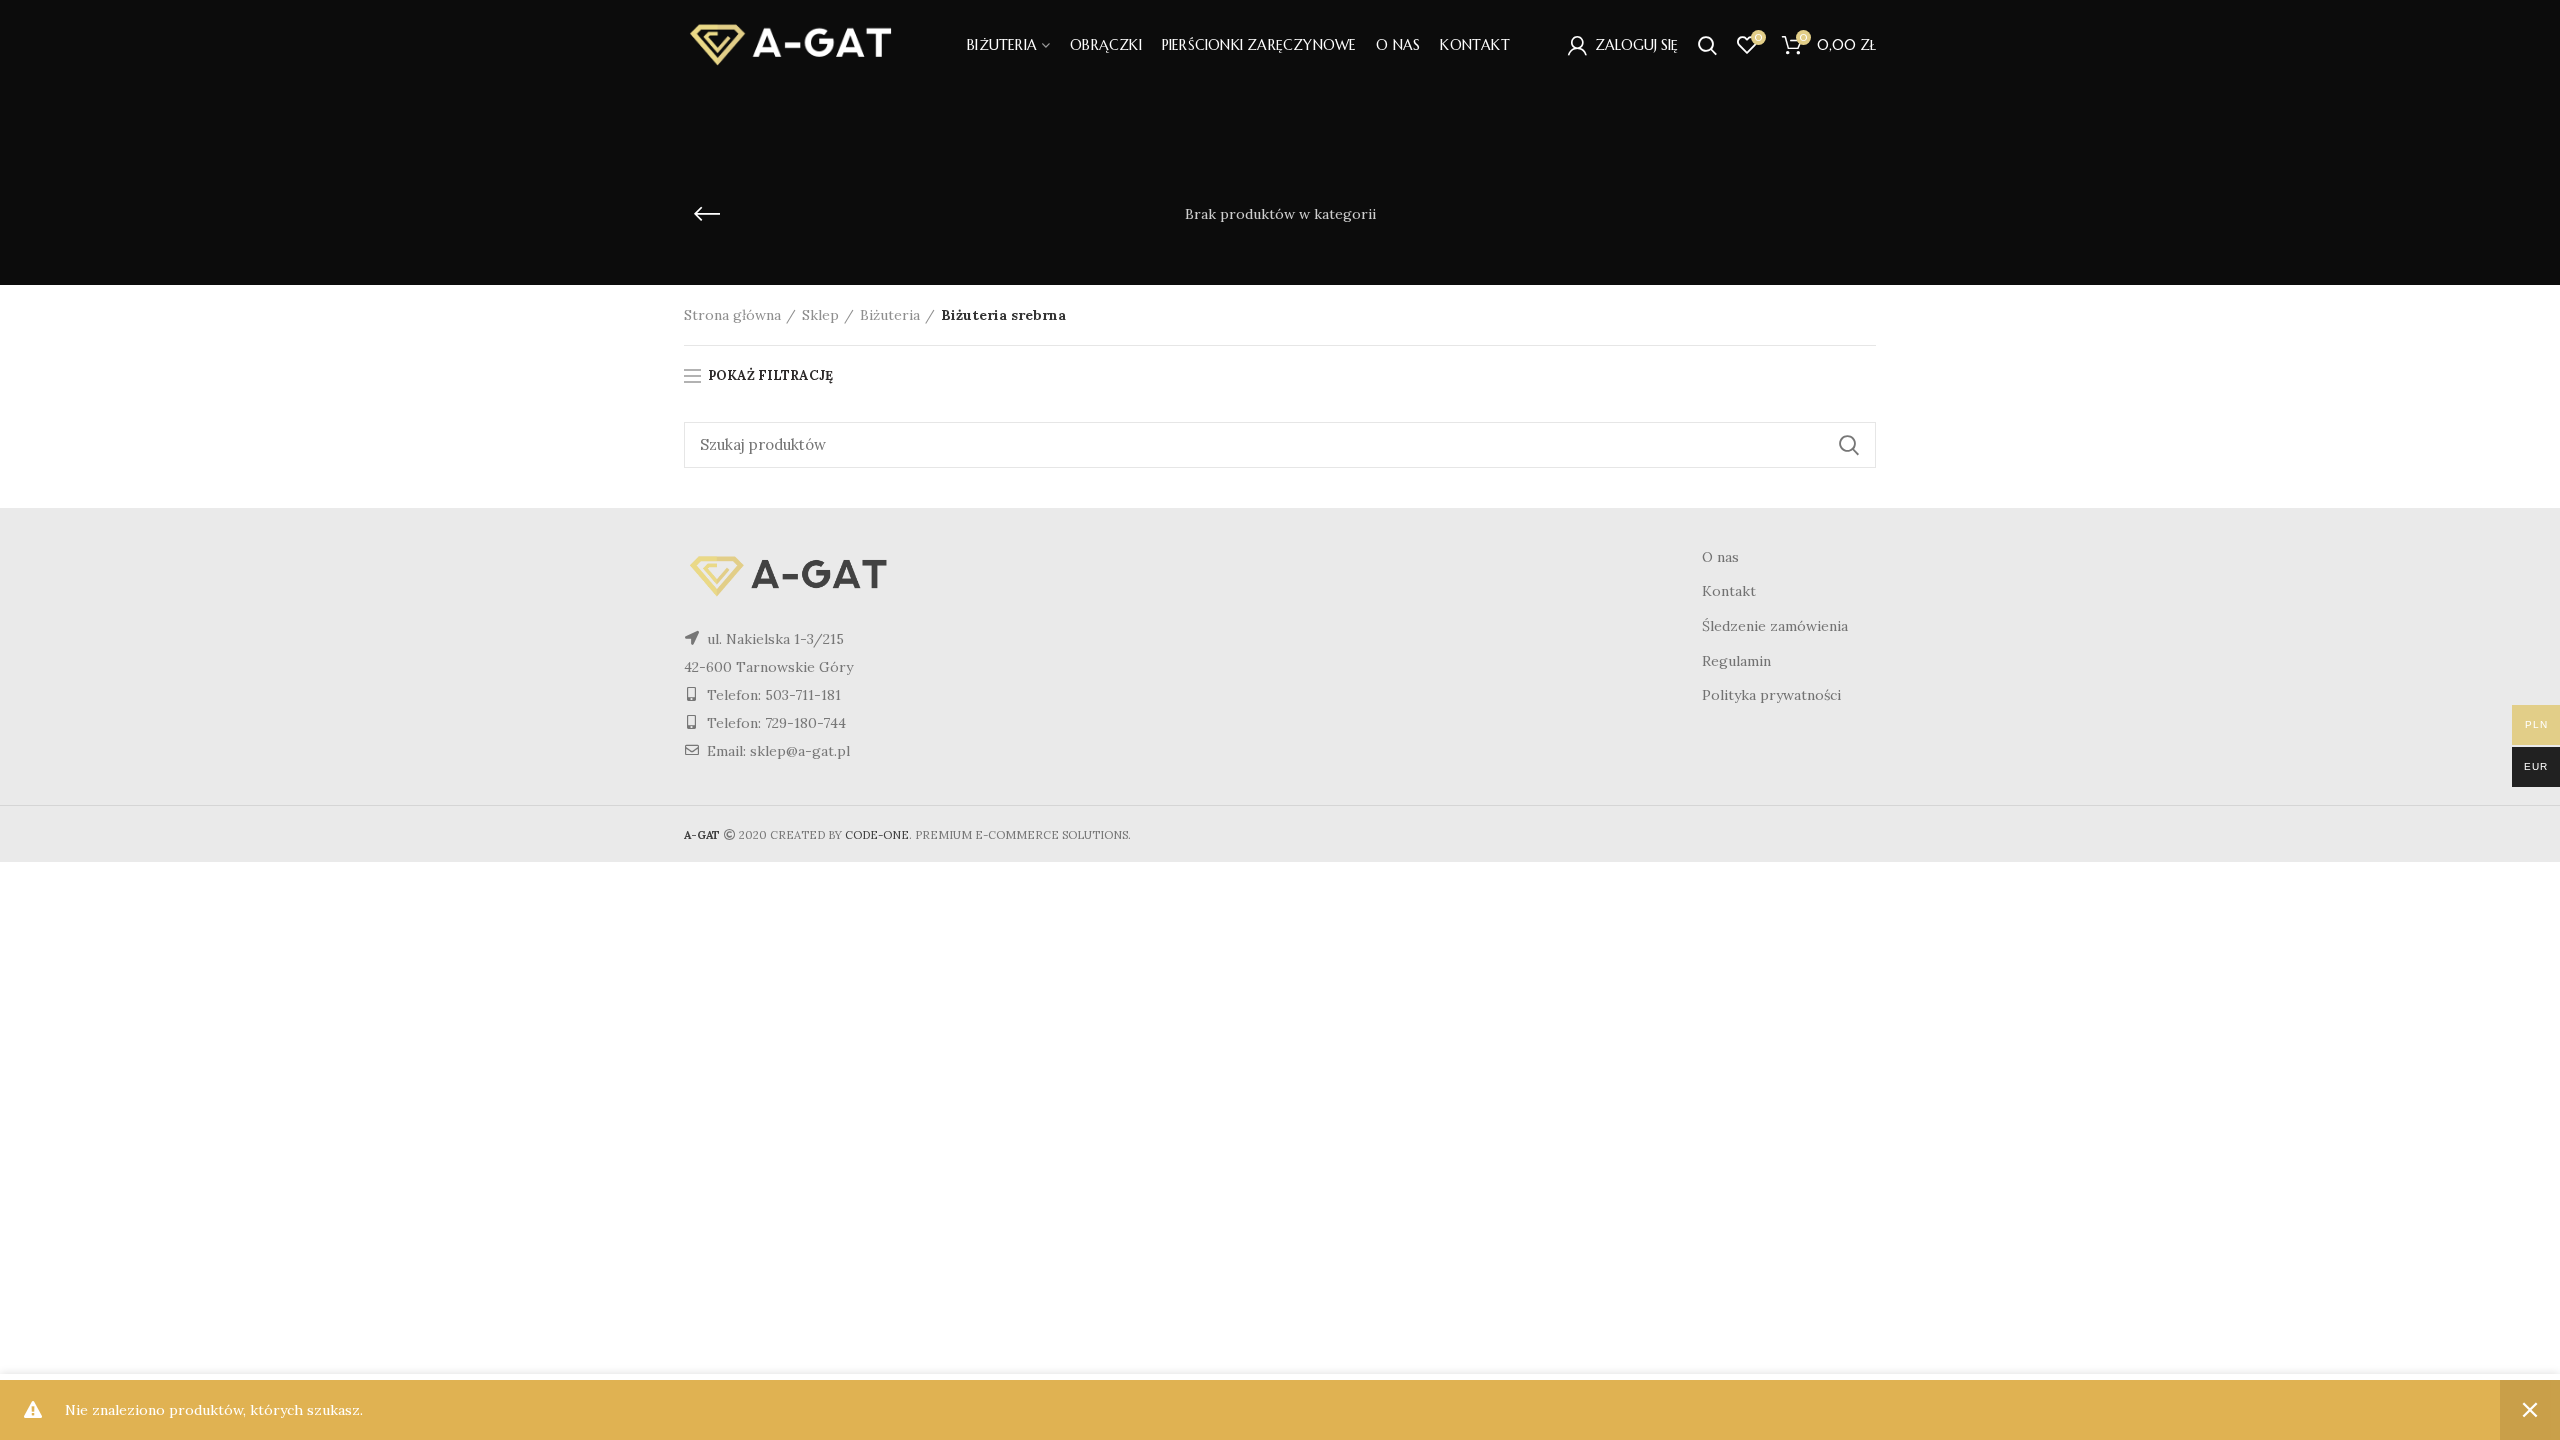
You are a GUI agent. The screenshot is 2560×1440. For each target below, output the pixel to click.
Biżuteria (890, 315)
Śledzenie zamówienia (1775, 626)
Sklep (820, 315)
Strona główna (732, 315)
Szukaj (1849, 445)
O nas (1720, 557)
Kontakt (1729, 591)
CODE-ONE (877, 835)
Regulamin (1736, 661)
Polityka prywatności (1771, 695)
